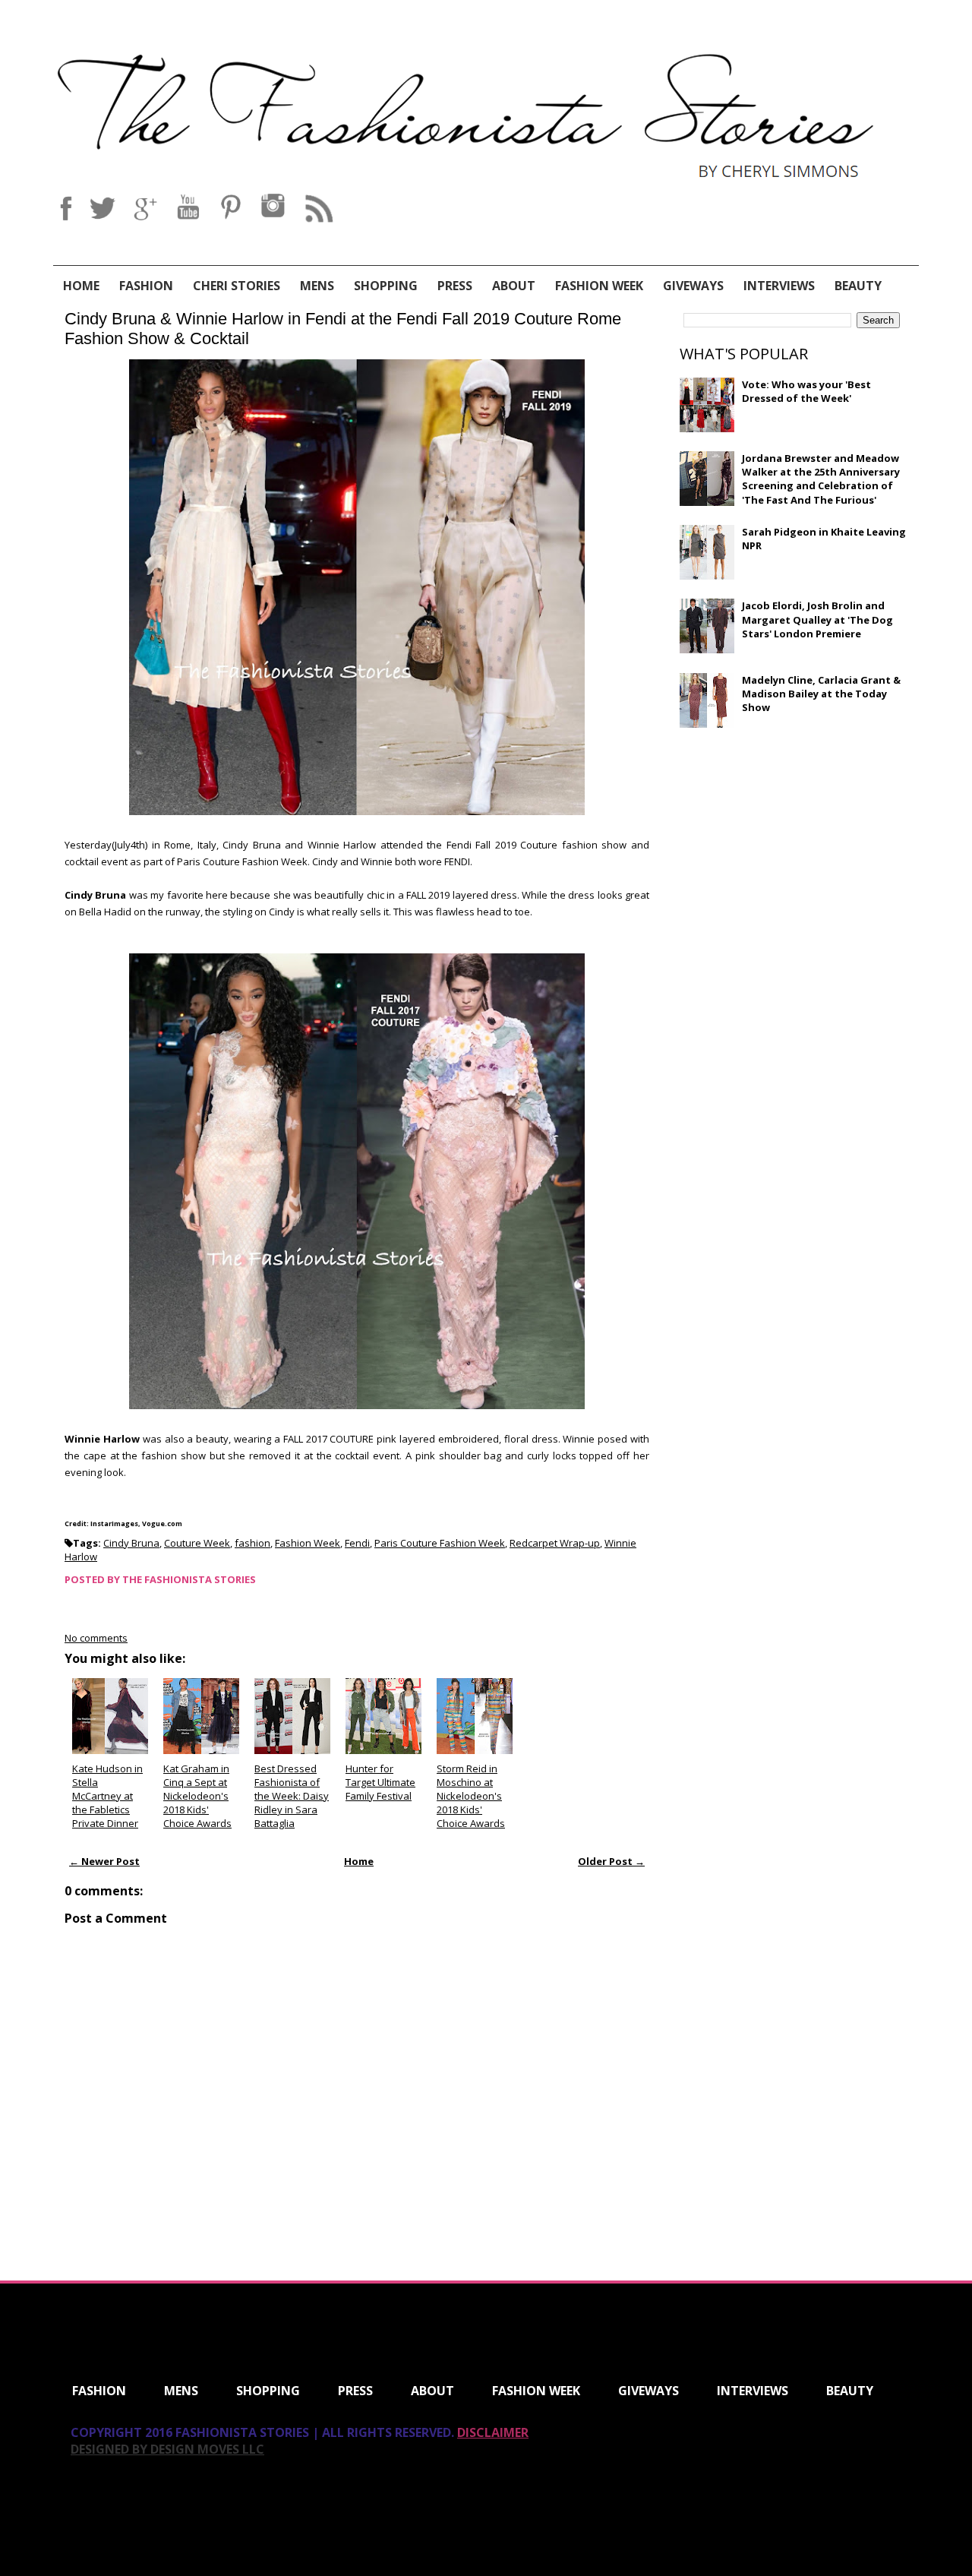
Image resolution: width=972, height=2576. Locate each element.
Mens (317, 286)
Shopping (386, 286)
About (514, 286)
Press (455, 286)
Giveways (693, 286)
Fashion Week (599, 286)
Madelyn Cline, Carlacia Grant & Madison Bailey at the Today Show (821, 694)
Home (81, 286)
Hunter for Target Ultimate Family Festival (380, 1782)
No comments (96, 1638)
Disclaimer (493, 2432)
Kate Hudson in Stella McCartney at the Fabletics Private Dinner (107, 1796)
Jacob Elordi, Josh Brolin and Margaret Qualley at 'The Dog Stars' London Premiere (817, 619)
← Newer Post (104, 1861)
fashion (252, 1543)
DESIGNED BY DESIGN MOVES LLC (167, 2449)
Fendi (357, 1543)
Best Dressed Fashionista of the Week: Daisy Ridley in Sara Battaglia (292, 1796)
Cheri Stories (237, 286)
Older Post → (611, 1861)
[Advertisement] (794, 849)
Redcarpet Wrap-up (555, 1543)
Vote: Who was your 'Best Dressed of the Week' (806, 391)
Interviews (779, 286)
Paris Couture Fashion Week (440, 1543)
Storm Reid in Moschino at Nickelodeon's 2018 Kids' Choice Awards (471, 1796)
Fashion (146, 286)
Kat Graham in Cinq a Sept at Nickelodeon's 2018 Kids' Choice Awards (197, 1796)
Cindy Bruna (131, 1543)
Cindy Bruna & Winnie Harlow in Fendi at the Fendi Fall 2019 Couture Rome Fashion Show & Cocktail (343, 329)
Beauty (858, 286)
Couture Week (197, 1543)
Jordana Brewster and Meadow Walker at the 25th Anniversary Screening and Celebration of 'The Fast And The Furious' (821, 479)
